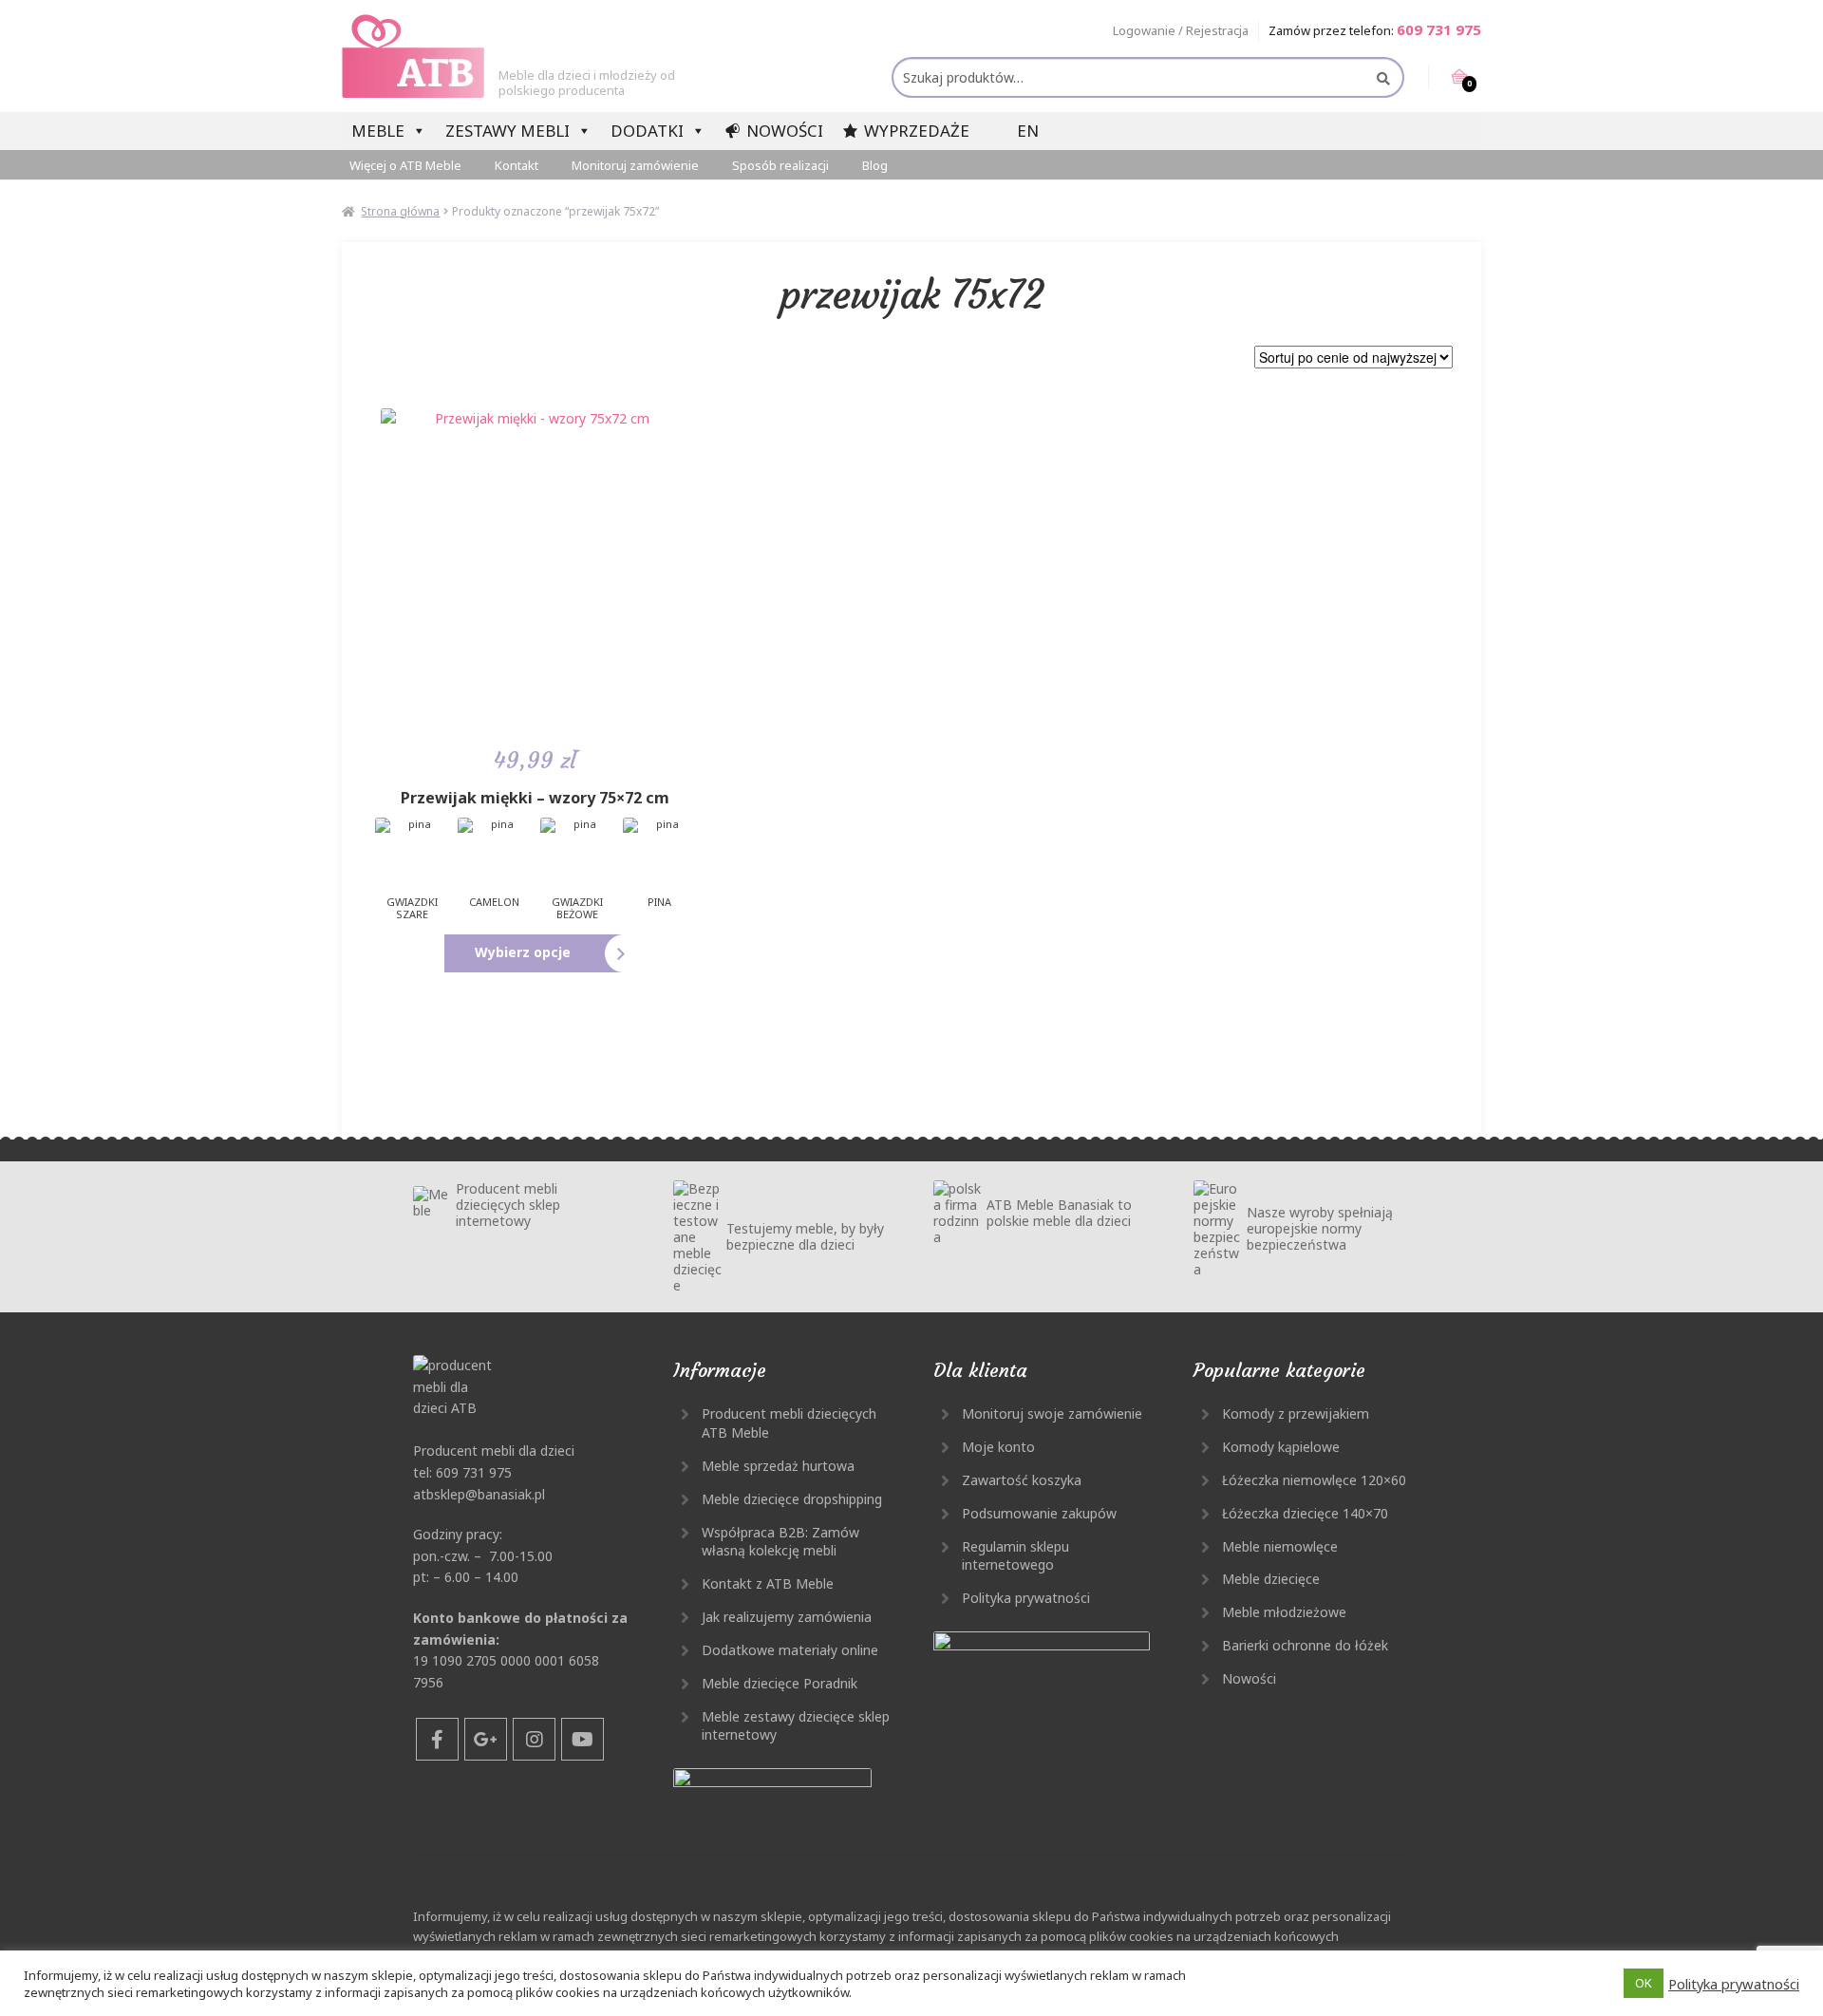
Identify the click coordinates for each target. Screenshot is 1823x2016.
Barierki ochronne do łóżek (1305, 1645)
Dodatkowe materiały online (790, 1650)
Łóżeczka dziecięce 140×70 (1305, 1513)
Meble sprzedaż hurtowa (778, 1466)
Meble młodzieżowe (1284, 1612)
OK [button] (1644, 1983)
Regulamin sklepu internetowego (1015, 1556)
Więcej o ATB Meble (405, 165)
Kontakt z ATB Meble (768, 1583)
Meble (378, 131)
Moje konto (998, 1447)
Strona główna (400, 211)
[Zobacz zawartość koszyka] (1447, 77)
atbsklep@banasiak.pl (479, 1494)
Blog (875, 165)
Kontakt (517, 165)
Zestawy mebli (507, 131)
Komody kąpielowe (1281, 1447)
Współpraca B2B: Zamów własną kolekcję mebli (780, 1542)
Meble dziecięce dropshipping (792, 1499)
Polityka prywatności (1026, 1598)
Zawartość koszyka (1022, 1480)
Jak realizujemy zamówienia (787, 1617)
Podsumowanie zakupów (1039, 1513)
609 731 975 (1439, 29)
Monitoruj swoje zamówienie (1052, 1413)
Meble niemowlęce (1280, 1546)
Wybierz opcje (523, 952)
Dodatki (647, 131)
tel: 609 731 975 (462, 1472)
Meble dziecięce (1271, 1579)
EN (1028, 131)
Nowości (785, 131)
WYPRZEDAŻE (917, 131)
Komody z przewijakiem (1296, 1413)
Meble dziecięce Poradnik (780, 1683)
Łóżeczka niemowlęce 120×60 (1314, 1480)
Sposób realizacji (780, 165)
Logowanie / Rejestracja (1181, 30)
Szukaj (1382, 78)
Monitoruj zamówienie (635, 165)
